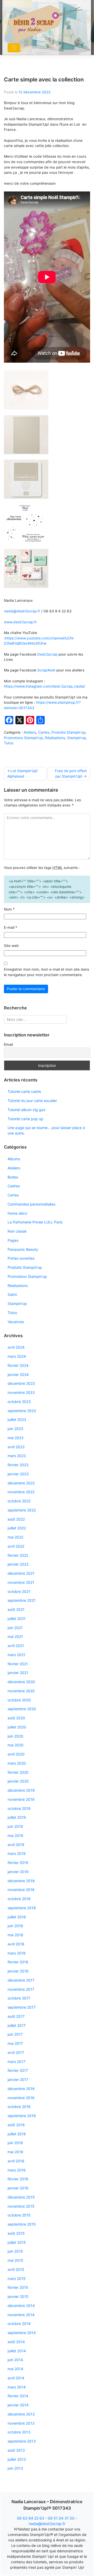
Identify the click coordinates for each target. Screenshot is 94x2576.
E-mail (11, 927)
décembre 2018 (21, 1881)
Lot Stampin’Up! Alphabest (22, 774)
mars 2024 (17, 1356)
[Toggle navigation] (14, 48)
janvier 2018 (18, 1971)
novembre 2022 (21, 1492)
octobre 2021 (19, 1591)
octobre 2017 (19, 1998)
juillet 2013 (17, 2459)
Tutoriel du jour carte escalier (32, 1101)
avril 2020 (16, 1754)
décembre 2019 (21, 1790)
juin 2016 (15, 2143)
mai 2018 (15, 1935)
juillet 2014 (17, 2351)
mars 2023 (17, 1456)
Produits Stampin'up (68, 732)
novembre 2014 (21, 2315)
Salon (12, 1294)
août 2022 (16, 1519)
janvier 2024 (18, 1374)
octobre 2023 (19, 1402)
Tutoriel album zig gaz (27, 1110)
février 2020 (18, 1772)
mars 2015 (17, 2279)
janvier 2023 (18, 1474)
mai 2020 (16, 1745)
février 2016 (18, 2179)
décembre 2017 (21, 1980)
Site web (11, 946)
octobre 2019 (19, 1808)
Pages (13, 1240)
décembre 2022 (21, 1483)
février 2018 (18, 1962)
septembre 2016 (22, 2116)
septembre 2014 (22, 2333)
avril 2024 (16, 1347)
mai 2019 (15, 1835)
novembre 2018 (21, 1890)
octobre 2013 (19, 2432)
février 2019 (18, 1863)
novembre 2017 (21, 1989)
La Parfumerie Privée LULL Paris (35, 1222)
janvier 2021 (18, 1673)
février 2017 (18, 2070)
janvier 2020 (18, 1781)
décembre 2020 (21, 1682)
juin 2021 (15, 1628)
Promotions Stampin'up (23, 738)
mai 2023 (16, 1438)
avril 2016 (16, 2161)
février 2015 (18, 2287)
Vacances (16, 1322)
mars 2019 (17, 1853)
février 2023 (18, 1465)
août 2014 (16, 2342)
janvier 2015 (18, 2296)
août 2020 (16, 1718)
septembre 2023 (22, 1411)
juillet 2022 (17, 1528)
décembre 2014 (21, 2306)
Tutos (9, 743)
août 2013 (16, 2450)
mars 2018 (17, 1953)
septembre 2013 (22, 2441)
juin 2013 (15, 2468)
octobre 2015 (19, 2215)
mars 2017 (16, 2062)
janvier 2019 (18, 1872)
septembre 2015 (22, 2224)
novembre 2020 (21, 1691)
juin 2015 (15, 2251)
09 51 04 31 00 (61, 2518)
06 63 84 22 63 (31, 2518)
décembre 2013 (21, 2414)
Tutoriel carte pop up (25, 1119)
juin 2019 (15, 1826)
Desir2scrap (47, 654)
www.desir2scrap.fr (21, 622)
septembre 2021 (22, 1600)
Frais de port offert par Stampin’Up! (71, 774)
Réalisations (55, 738)
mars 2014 (17, 2387)
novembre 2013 (21, 2423)
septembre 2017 (22, 2007)
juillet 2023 (17, 1420)
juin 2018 (15, 1926)
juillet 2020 (17, 1727)
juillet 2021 (17, 1619)
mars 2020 (17, 1763)
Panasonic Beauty (23, 1249)
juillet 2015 (17, 2242)
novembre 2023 (21, 1392)
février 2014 (18, 2396)
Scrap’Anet (46, 670)
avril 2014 (16, 2378)
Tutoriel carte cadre (24, 1091)
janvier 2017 (18, 2080)
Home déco (17, 1213)
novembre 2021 (21, 1582)
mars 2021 (16, 1655)
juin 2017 (15, 2034)
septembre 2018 (22, 1908)
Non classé (17, 1231)
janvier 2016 (18, 2188)
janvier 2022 (18, 1564)
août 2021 (16, 1609)
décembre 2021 (21, 1573)
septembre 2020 (22, 1709)
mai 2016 (15, 2152)
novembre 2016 (21, 2098)
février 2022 (18, 1555)
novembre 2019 (21, 1799)
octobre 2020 (19, 1700)
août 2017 (16, 2016)
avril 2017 (16, 2052)
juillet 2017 (17, 2025)
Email (8, 1044)
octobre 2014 (19, 2324)
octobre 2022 (19, 1501)
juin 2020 (15, 1736)
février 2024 (18, 1365)
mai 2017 (15, 2043)
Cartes (44, 732)
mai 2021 (15, 1636)
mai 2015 (15, 2260)
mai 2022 (15, 1537)
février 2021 (18, 1664)
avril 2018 (16, 1944)
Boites (13, 1177)
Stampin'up (77, 738)
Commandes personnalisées (31, 1204)
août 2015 (16, 2233)
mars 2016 (17, 2170)
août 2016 (16, 2125)
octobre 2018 (19, 1899)
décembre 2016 (21, 2089)
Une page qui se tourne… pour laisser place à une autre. (46, 1130)
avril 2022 (16, 1546)
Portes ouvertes (21, 1258)
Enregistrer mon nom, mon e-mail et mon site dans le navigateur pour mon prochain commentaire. (46, 972)
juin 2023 (15, 1429)
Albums (14, 1159)
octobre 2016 (19, 2107)
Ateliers (30, 732)
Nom (9, 909)
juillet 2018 (17, 1917)
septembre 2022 (22, 1510)
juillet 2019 (17, 1817)
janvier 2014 (18, 2405)
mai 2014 (15, 2369)
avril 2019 (16, 1845)
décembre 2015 (21, 2197)
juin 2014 (15, 2360)
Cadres (14, 1186)
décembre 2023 (21, 1383)
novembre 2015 (21, 2206)
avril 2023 (16, 1447)
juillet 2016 (17, 2134)
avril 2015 (16, 2269)
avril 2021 (16, 1646)
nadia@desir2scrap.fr (22, 611)
